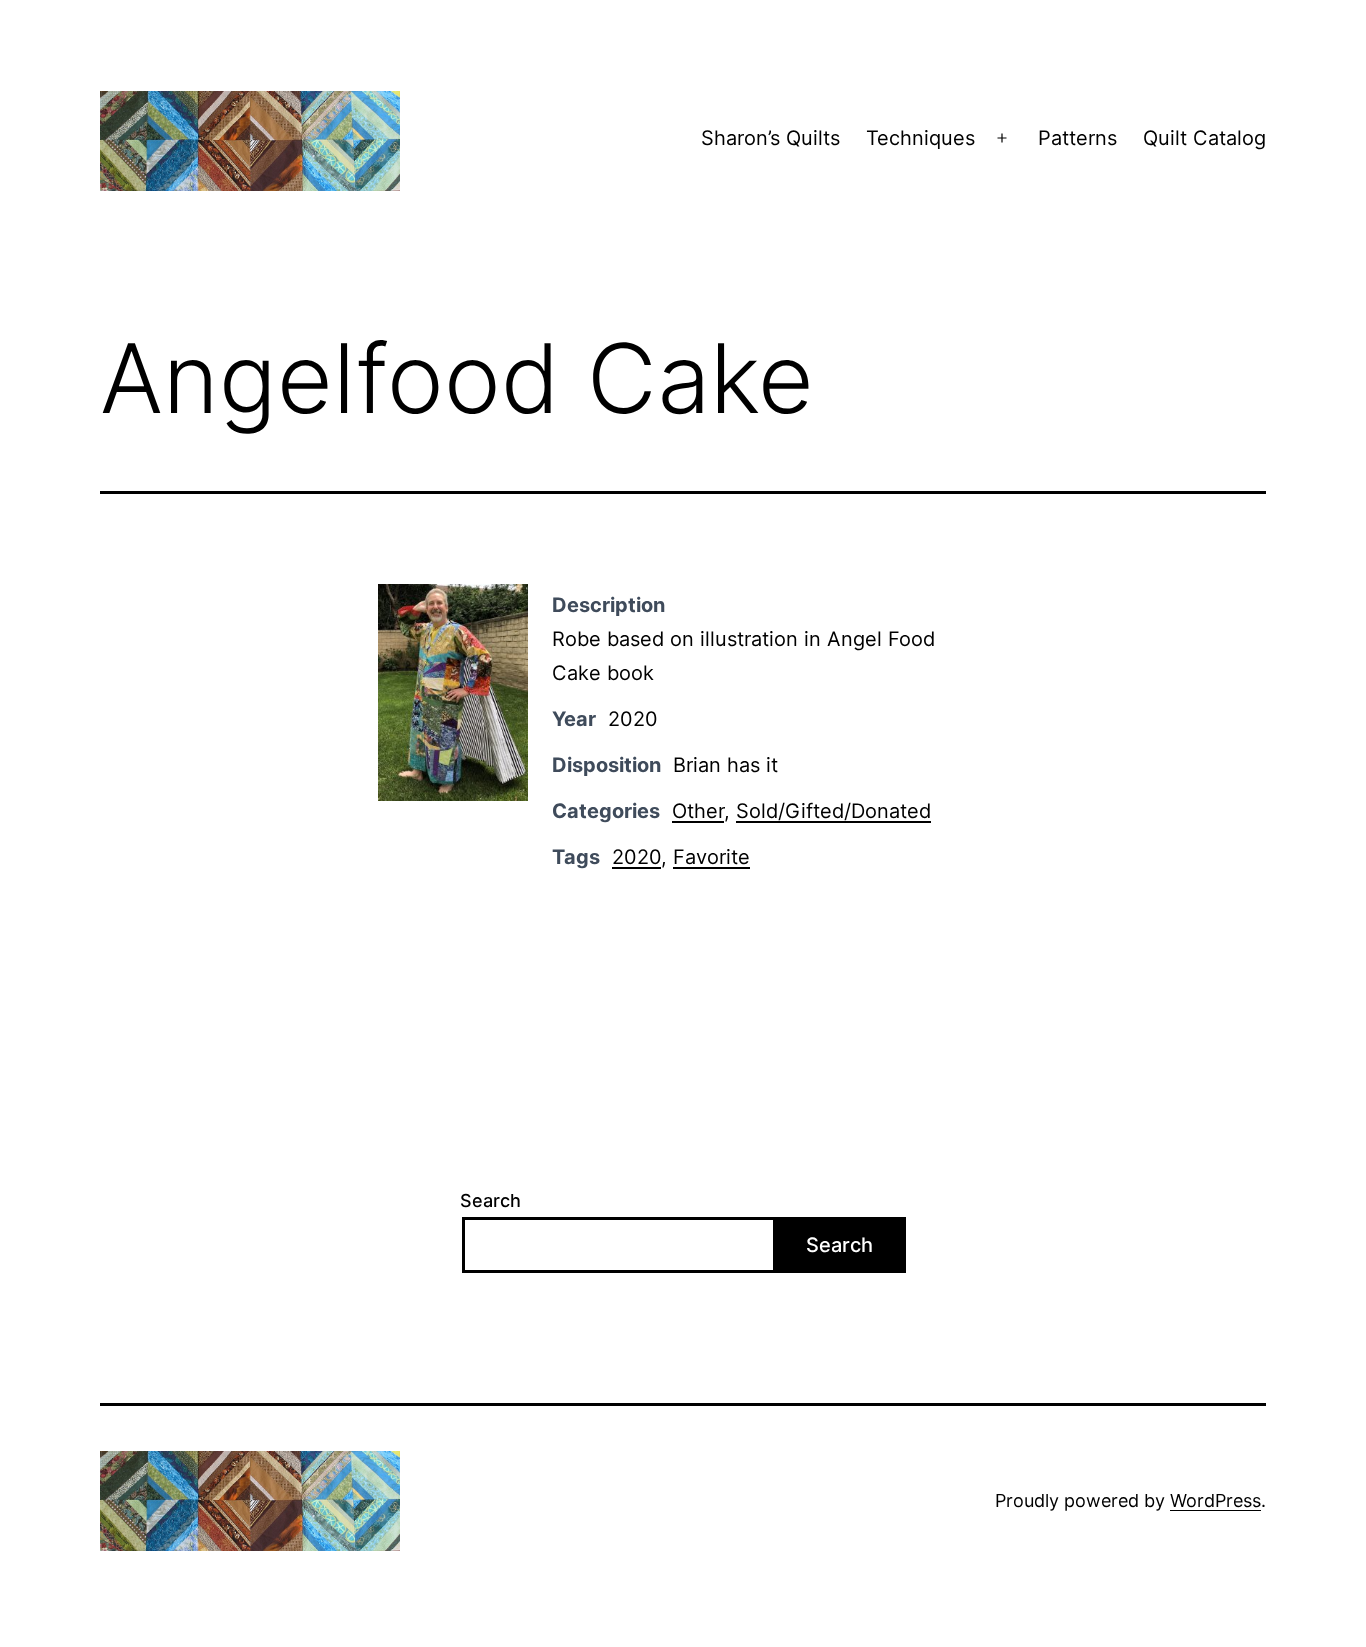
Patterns (1077, 138)
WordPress (1215, 1500)
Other (698, 811)
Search (490, 1200)
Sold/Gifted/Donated (833, 811)
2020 (636, 857)
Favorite (711, 857)
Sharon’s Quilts (770, 138)
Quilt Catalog (1204, 138)
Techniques (920, 138)
